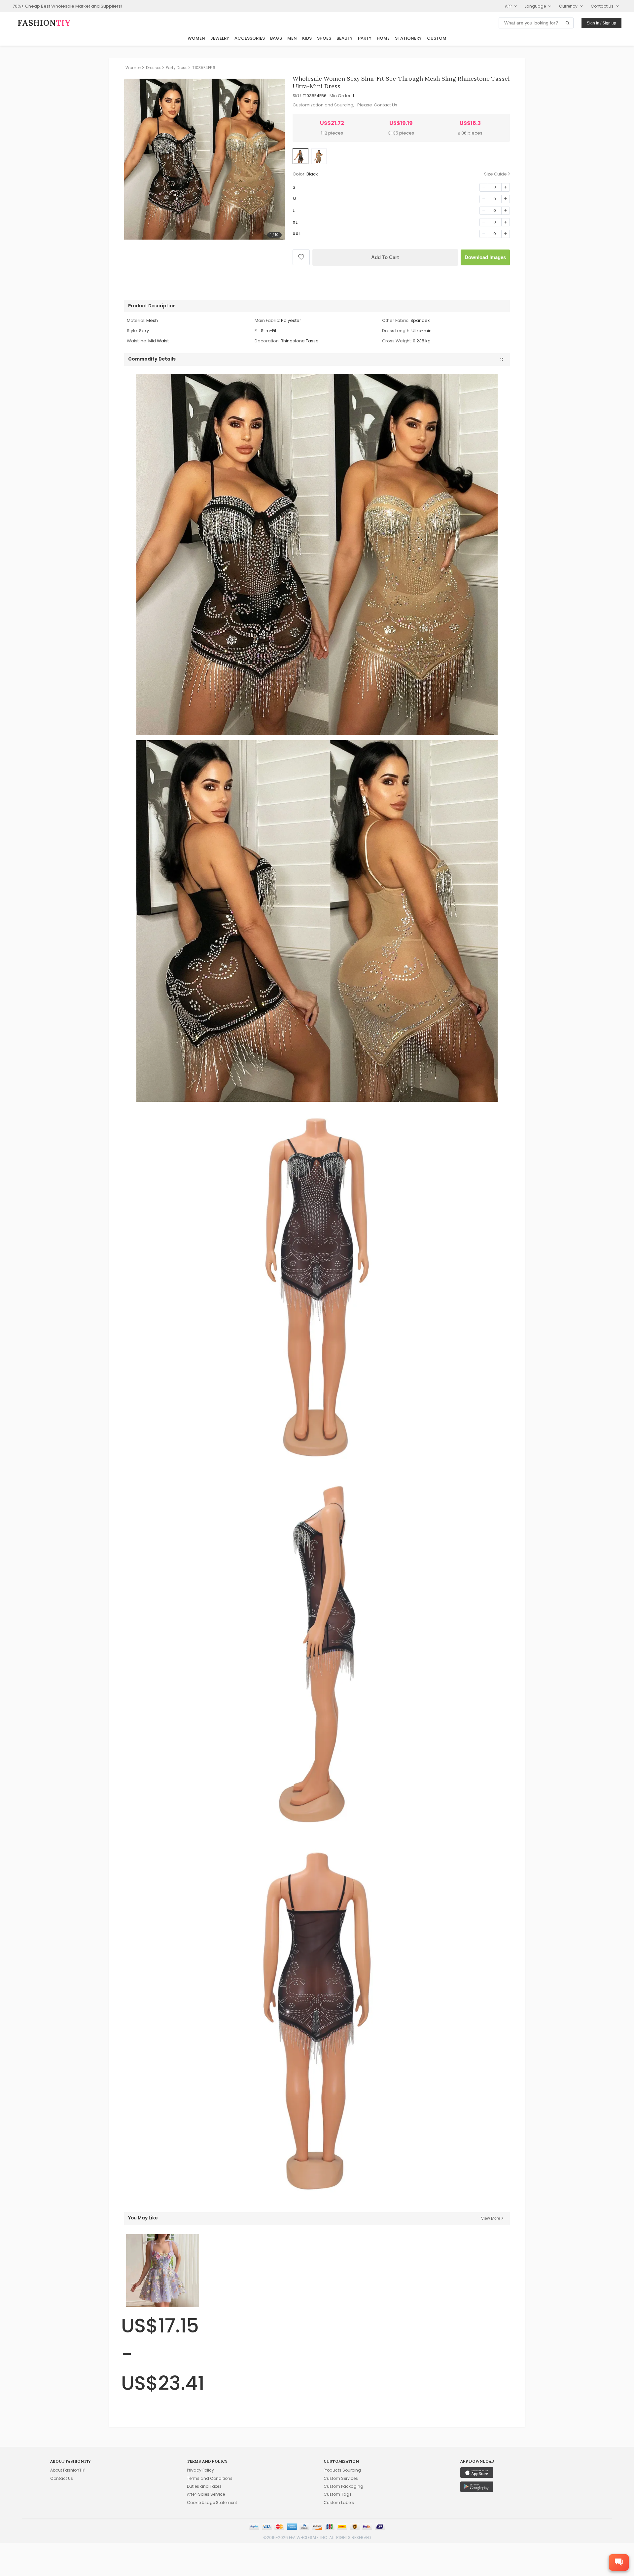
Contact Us (386, 105)
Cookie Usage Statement (212, 2502)
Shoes (324, 38)
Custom (437, 38)
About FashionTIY (68, 2470)
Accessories (250, 38)
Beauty (345, 38)
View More (491, 2218)
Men (292, 38)
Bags (276, 38)
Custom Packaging (343, 2486)
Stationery (408, 38)
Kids (307, 38)
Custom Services (341, 2478)
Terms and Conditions (210, 2478)
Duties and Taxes (204, 2486)
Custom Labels (339, 2502)
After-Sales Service (206, 2494)
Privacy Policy (200, 2470)
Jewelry (220, 38)
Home (383, 38)
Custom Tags (338, 2494)
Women (196, 38)
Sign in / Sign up (601, 23)
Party (365, 38)
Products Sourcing (342, 2470)
